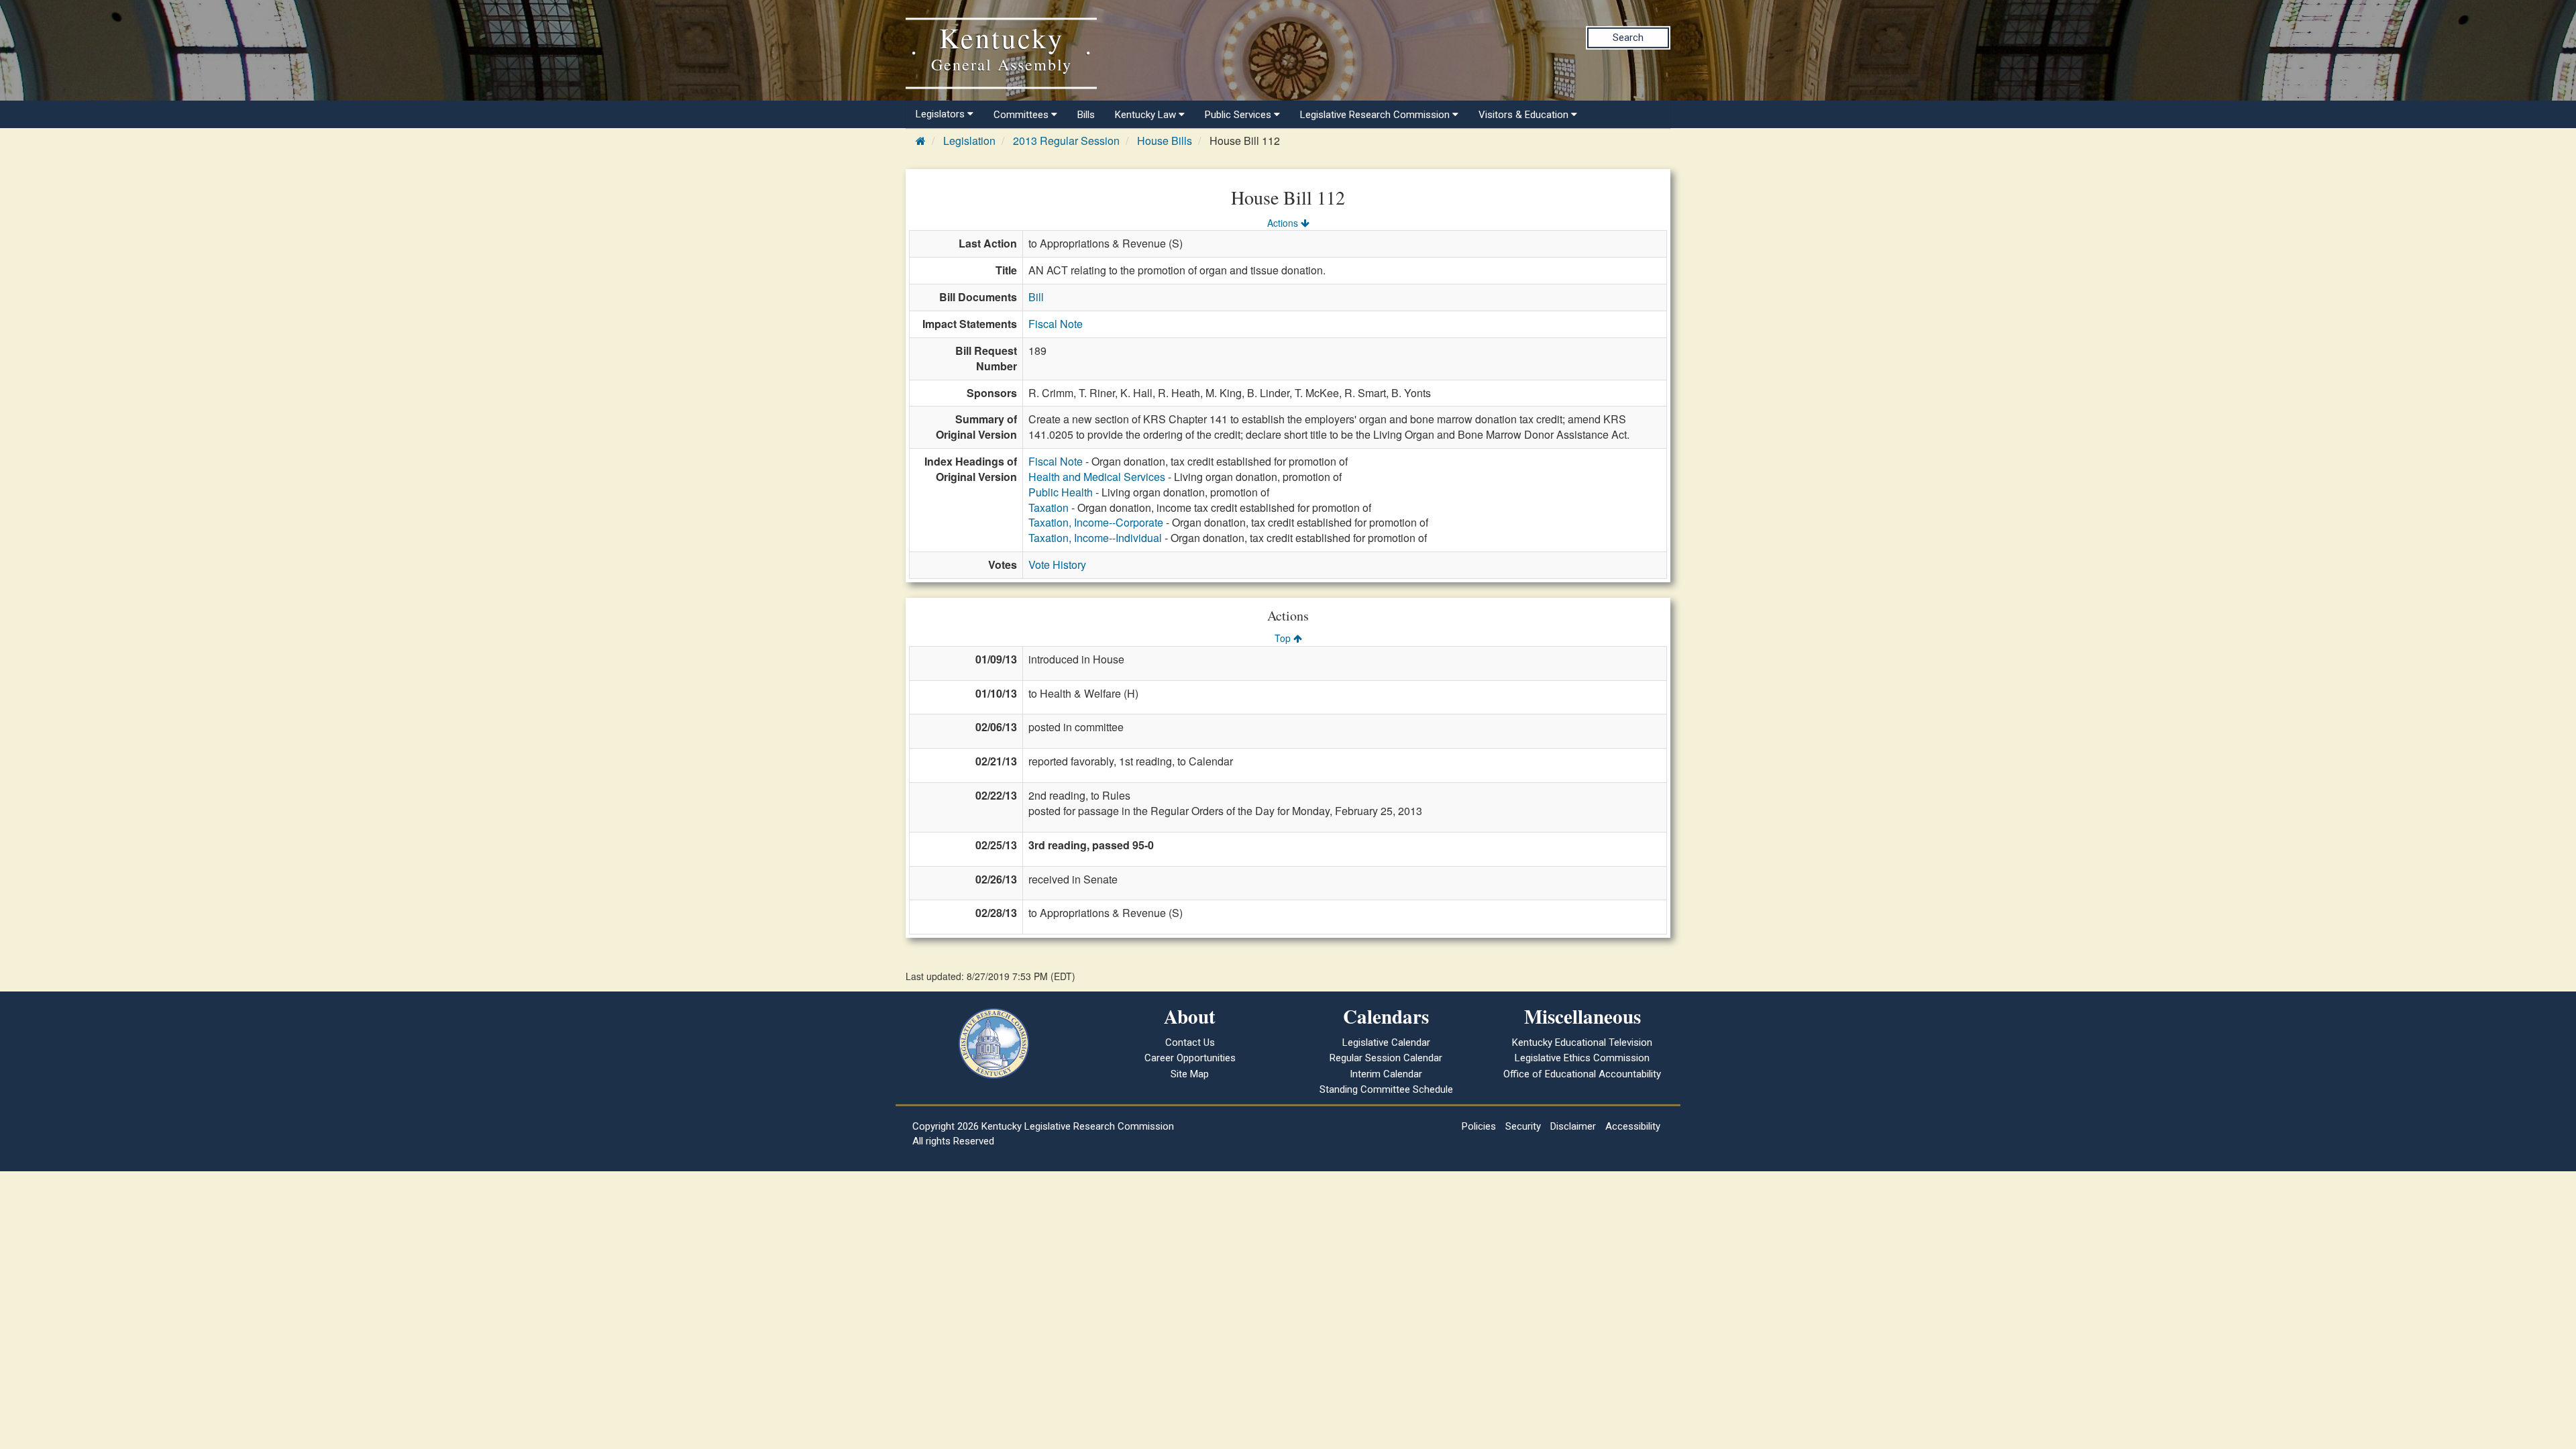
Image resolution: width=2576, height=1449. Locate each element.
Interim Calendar (1386, 1074)
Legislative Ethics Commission (1582, 1058)
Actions (1284, 223)
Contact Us (1190, 1042)
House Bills (1165, 141)
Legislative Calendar (1386, 1042)
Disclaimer (1573, 1126)
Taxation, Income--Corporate (1096, 522)
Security (1523, 1126)
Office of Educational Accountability (1582, 1074)
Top (1284, 638)
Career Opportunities (1190, 1058)
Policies (1479, 1126)
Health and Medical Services (1097, 477)
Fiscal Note (1056, 324)
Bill (1036, 297)
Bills (1086, 115)
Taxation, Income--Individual (1095, 538)
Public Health (1061, 492)
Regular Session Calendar (1386, 1058)
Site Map (1190, 1074)
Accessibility (1633, 1126)
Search (1628, 38)
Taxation (1049, 507)
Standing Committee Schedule (1386, 1089)
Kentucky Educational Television (1582, 1042)
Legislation (969, 141)
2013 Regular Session (1066, 141)
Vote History (1057, 565)
